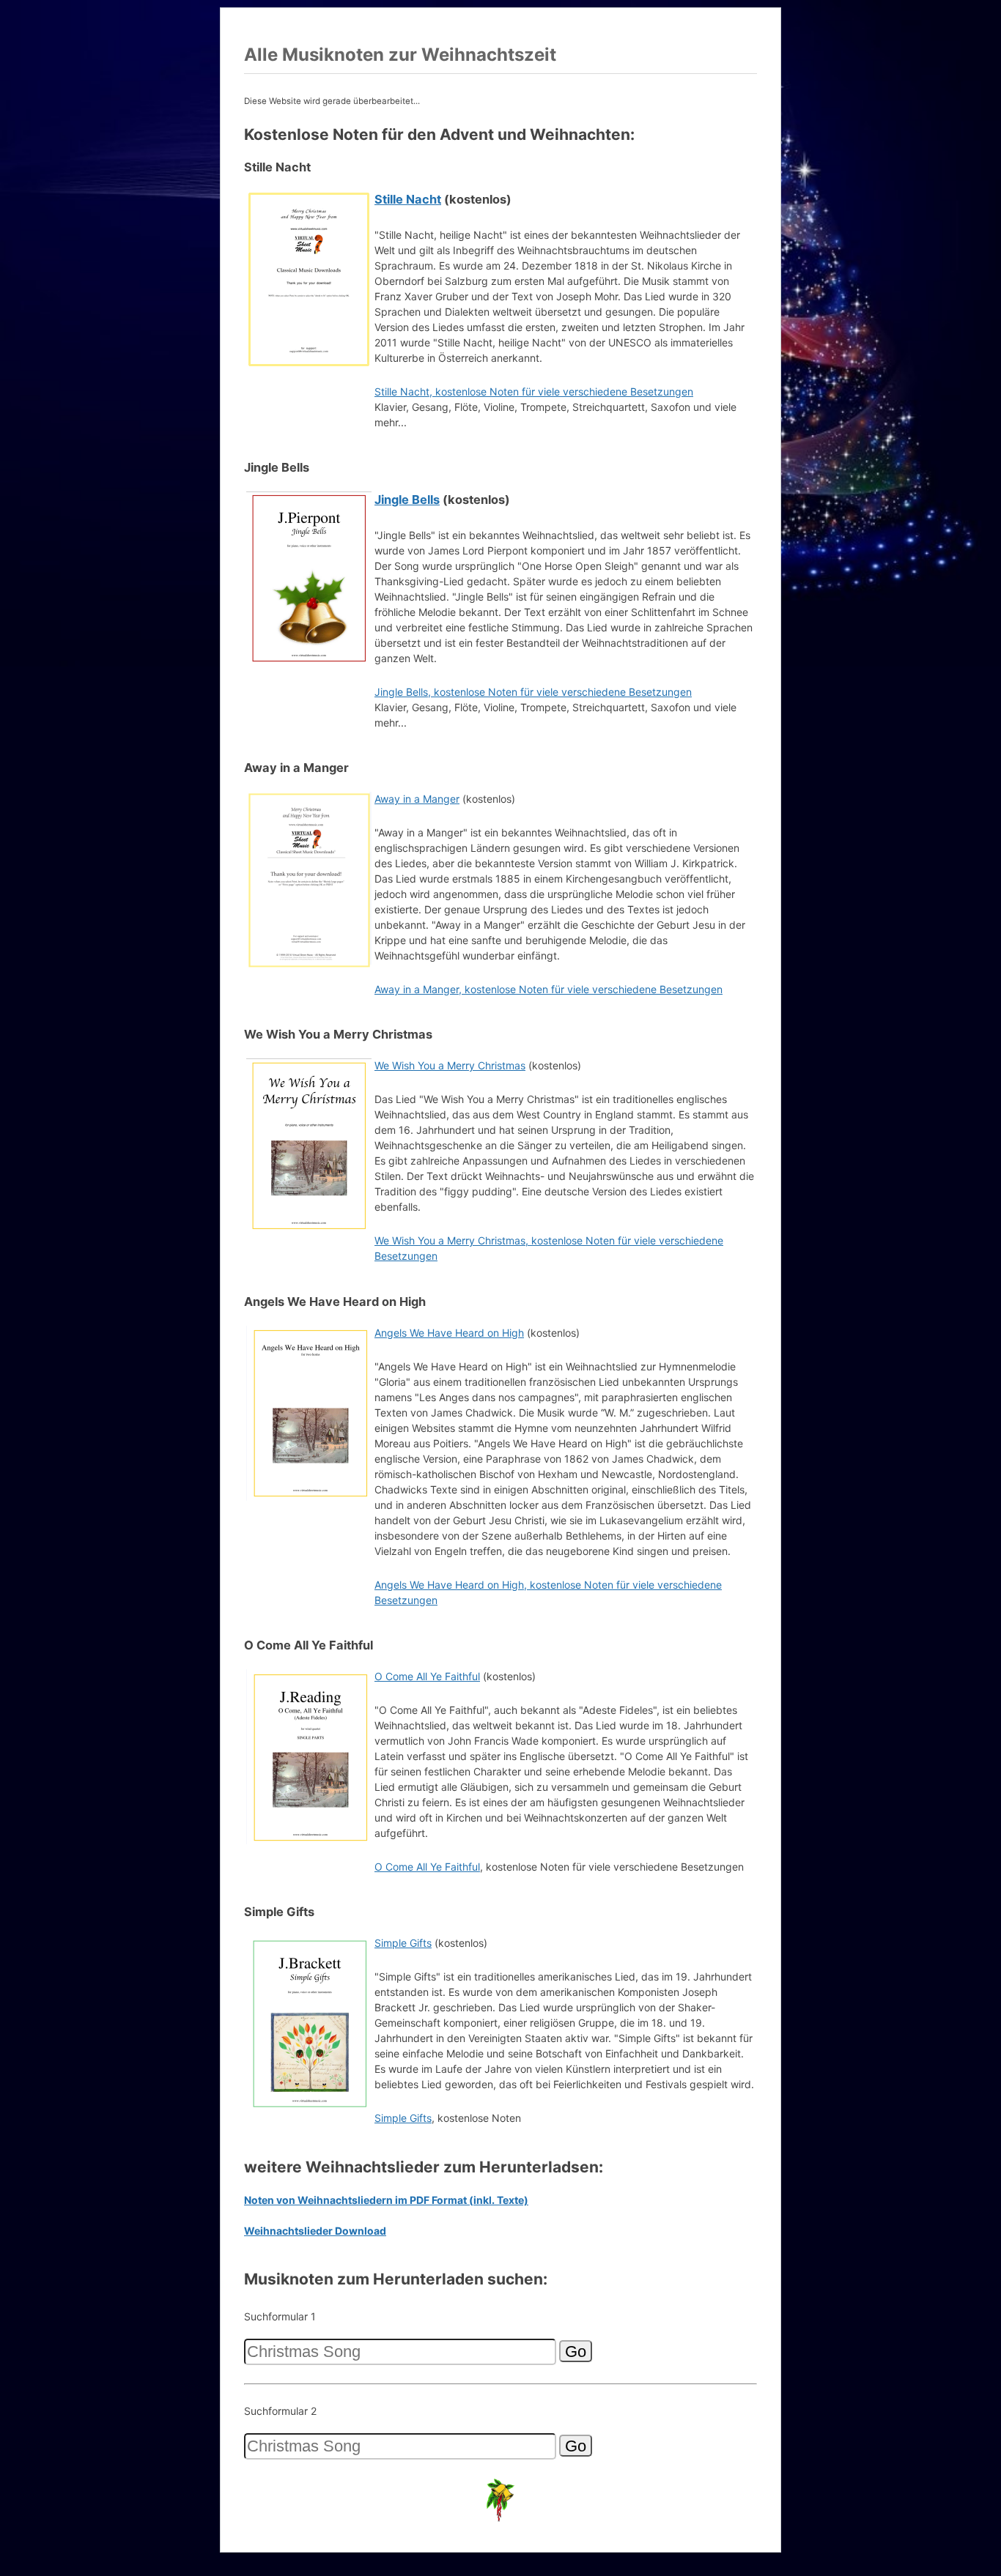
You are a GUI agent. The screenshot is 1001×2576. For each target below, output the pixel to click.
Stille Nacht (408, 199)
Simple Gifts (403, 1943)
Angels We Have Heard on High (449, 1333)
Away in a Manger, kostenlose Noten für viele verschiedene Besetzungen (548, 989)
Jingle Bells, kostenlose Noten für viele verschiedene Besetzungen (533, 692)
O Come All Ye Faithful (427, 1676)
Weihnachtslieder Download (315, 2231)
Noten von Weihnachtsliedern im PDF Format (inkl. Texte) (386, 2200)
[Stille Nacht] (309, 364)
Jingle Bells (407, 500)
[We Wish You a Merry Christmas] (309, 1231)
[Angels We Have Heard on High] (309, 1498)
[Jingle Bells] (309, 664)
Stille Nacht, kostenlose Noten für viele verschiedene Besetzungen (534, 391)
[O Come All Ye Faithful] (309, 1842)
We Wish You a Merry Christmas (450, 1065)
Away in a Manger (417, 799)
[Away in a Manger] (309, 964)
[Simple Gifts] (309, 2108)
